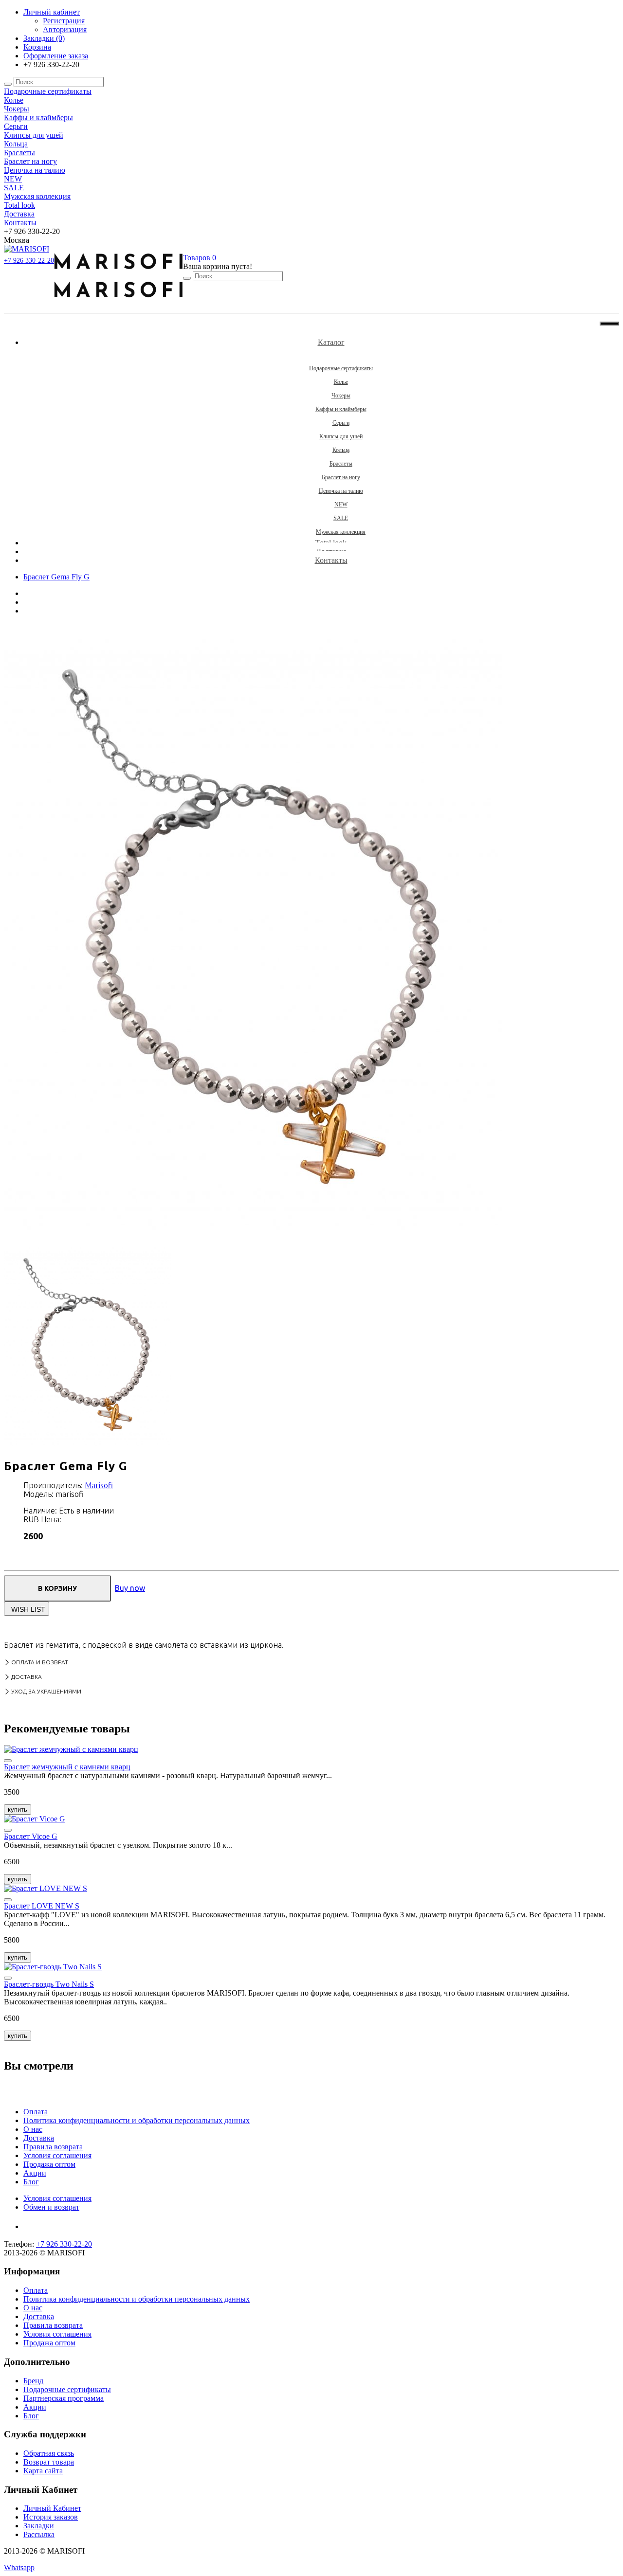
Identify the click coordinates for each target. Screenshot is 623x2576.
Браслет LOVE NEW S (42, 1906)
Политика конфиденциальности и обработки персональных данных (137, 2120)
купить (18, 1810)
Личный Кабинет (52, 2508)
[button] (200, 258)
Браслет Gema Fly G (56, 577)
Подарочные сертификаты (67, 2389)
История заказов (51, 2517)
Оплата (36, 2112)
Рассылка (39, 2534)
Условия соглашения (57, 2155)
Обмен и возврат (51, 2207)
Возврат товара (49, 2462)
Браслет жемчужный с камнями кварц (67, 1767)
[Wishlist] (8, 1761)
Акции (35, 2173)
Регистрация (64, 21)
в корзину (57, 1588)
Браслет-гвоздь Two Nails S (49, 1984)
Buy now (130, 1588)
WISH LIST (28, 1609)
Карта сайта (43, 2471)
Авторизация (65, 29)
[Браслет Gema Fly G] (253, 1238)
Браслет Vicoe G (31, 1836)
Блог (31, 2182)
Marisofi (99, 1485)
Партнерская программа (64, 2398)
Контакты (331, 560)
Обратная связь (49, 2453)
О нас (33, 2129)
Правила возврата (53, 2147)
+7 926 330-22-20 (29, 261)
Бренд (33, 2381)
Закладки (39, 2526)
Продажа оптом (49, 2164)
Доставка (39, 2138)
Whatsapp (19, 2567)
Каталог (331, 342)
